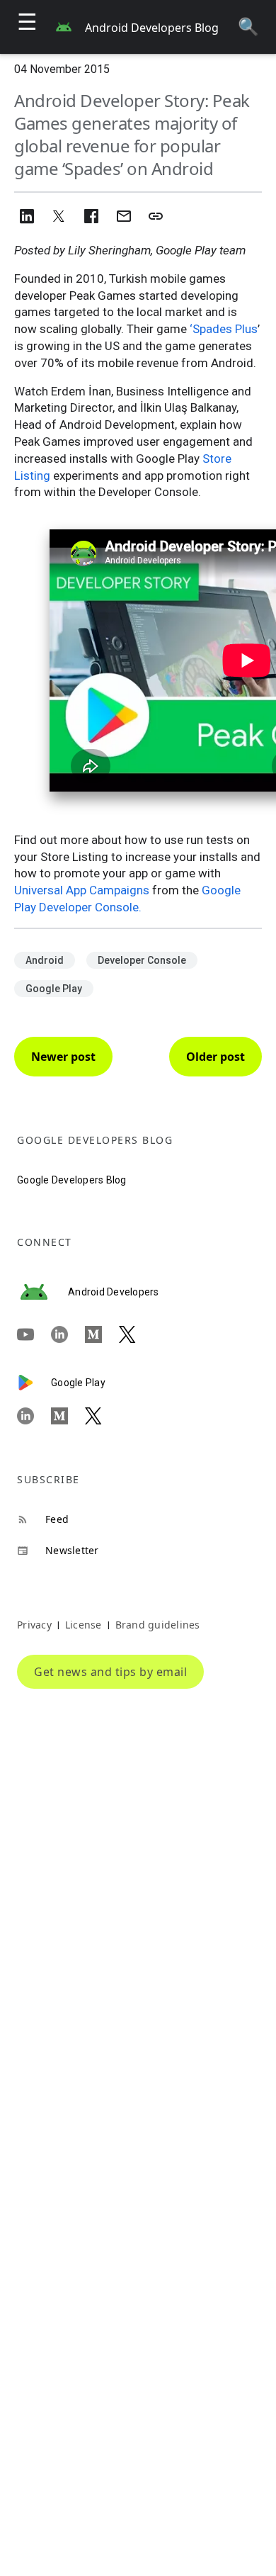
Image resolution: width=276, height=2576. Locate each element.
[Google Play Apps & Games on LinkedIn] (34, 1416)
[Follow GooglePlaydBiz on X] (102, 1416)
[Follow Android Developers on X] (136, 1334)
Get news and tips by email (110, 1672)
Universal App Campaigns (82, 890)
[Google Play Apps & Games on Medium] (68, 1416)
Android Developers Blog (152, 28)
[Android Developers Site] (42, 1292)
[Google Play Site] (34, 1383)
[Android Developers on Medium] (102, 1334)
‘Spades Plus (224, 329)
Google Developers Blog (72, 1180)
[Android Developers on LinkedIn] (68, 1334)
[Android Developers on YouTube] (34, 1334)
